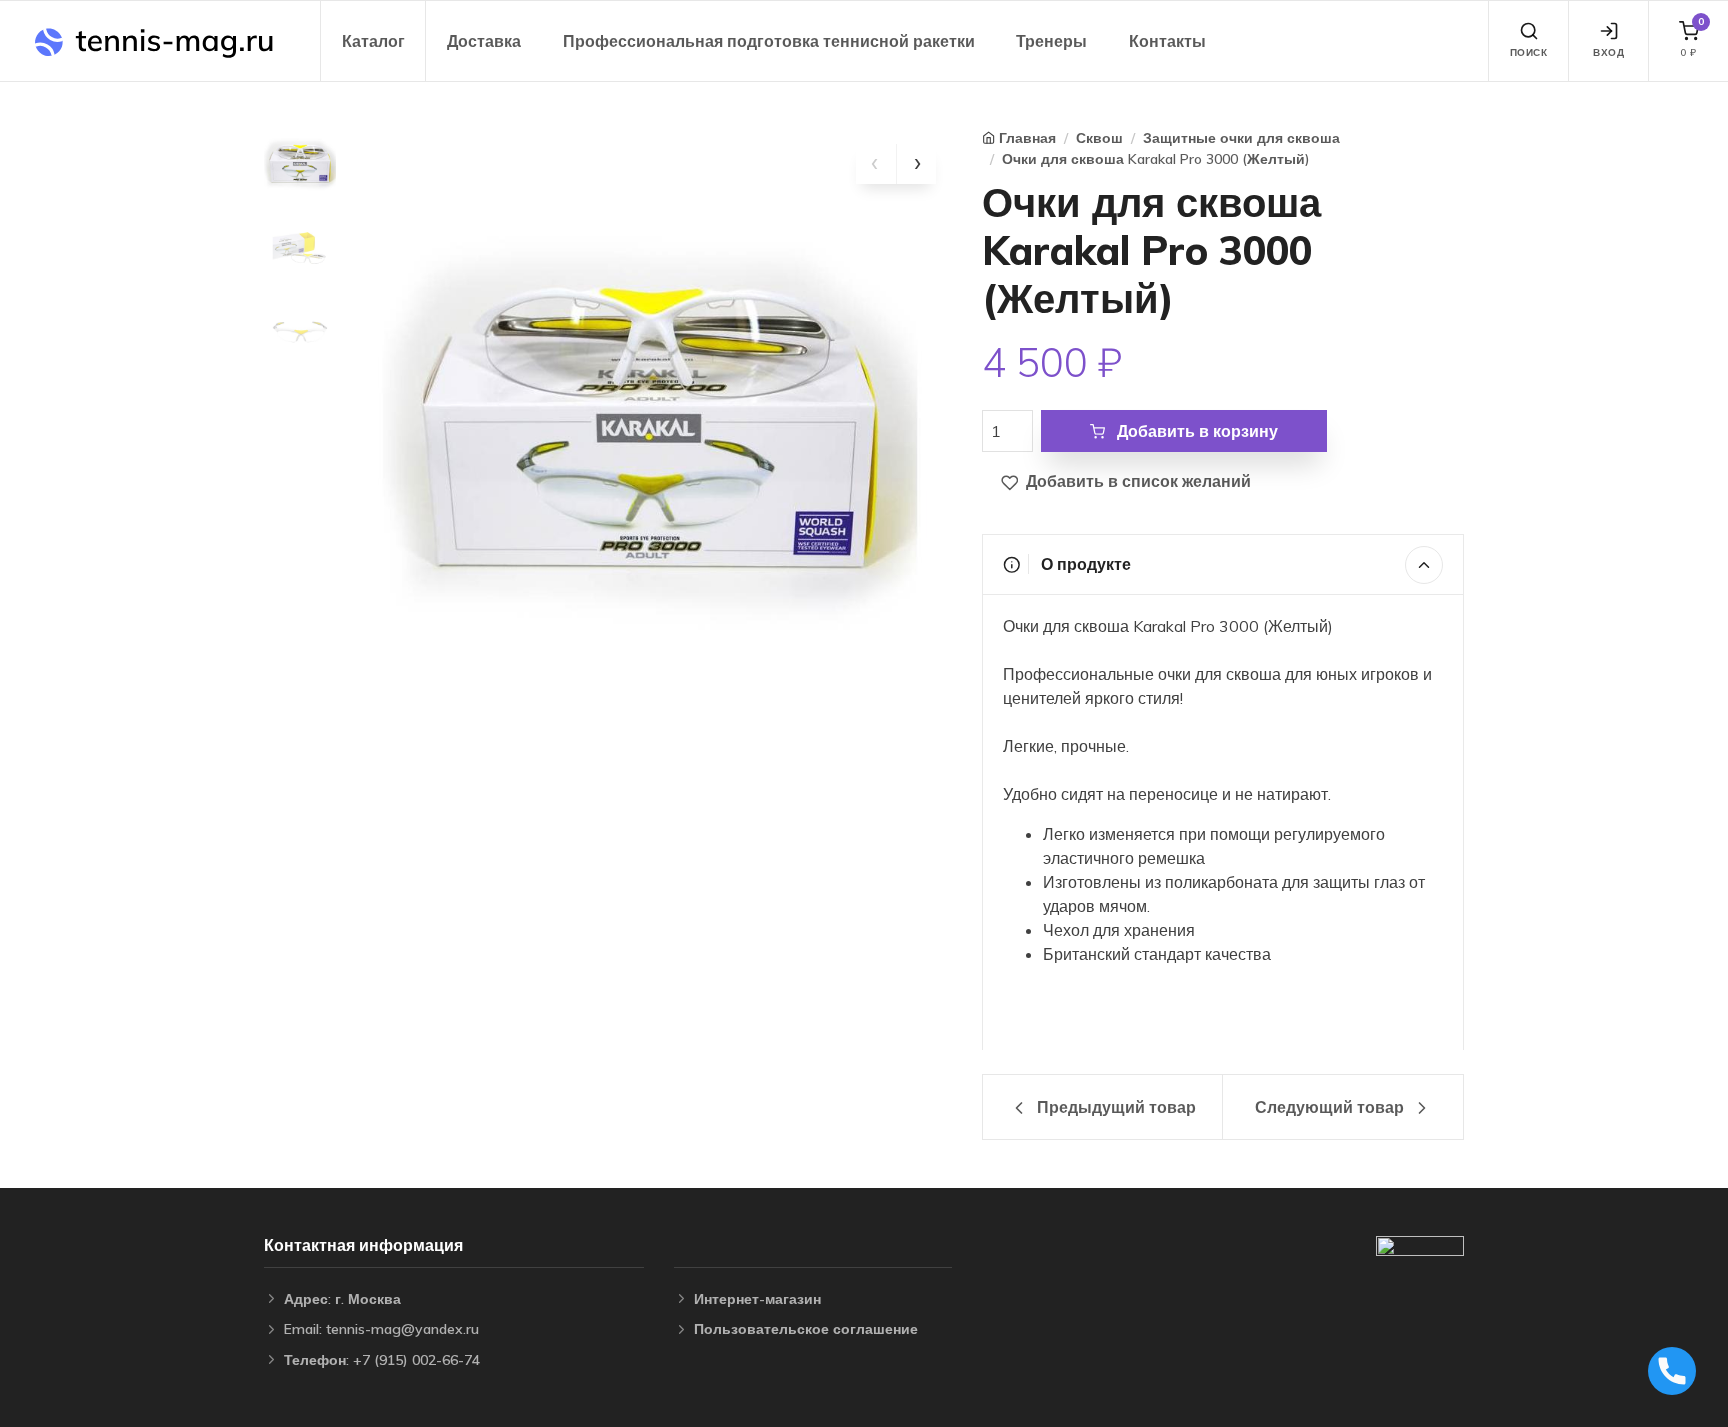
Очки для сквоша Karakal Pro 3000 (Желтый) (1156, 159)
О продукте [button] (1084, 564)
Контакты (1167, 41)
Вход (1608, 52)
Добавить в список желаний (1136, 481)
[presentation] (876, 164)
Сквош (1099, 138)
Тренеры (1051, 41)
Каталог (373, 41)
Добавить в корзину (1195, 431)
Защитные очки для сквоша (1241, 138)
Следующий (1329, 1107)
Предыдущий (1114, 1107)
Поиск (1529, 52)
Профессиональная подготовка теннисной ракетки (769, 41)
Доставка (484, 41)
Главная (1027, 138)
